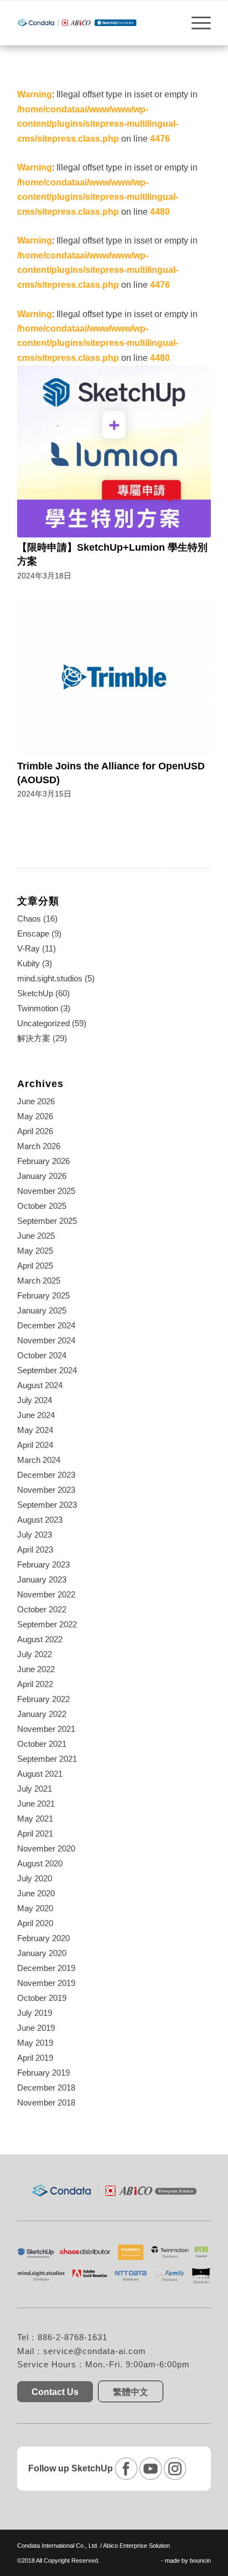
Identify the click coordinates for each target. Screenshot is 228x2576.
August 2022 (40, 1639)
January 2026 (42, 1176)
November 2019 (46, 1983)
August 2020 (40, 1863)
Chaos (29, 919)
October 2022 (42, 1609)
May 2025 (35, 1251)
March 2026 (39, 1146)
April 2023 (35, 1550)
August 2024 (40, 1385)
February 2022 (43, 1699)
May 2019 (35, 2043)
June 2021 (36, 1804)
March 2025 (39, 1281)
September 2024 (47, 1370)
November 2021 (46, 1729)
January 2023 (42, 1579)
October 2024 (42, 1355)
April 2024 (35, 1445)
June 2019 (36, 2028)
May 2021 (35, 1819)
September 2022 (47, 1624)
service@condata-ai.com (95, 2351)
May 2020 (35, 1908)
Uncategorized (43, 1023)
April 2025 (35, 1266)
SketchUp (35, 993)
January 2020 (42, 1953)
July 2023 (35, 1535)
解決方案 (34, 1038)
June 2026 (36, 1101)
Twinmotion (38, 1008)
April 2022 (35, 1684)
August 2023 (40, 1520)
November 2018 (46, 2102)
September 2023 (47, 1505)
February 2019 (43, 2073)
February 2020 (43, 1938)
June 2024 (36, 1415)
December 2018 (46, 2088)
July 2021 (35, 1789)
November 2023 (46, 1490)
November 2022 (46, 1594)
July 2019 (35, 2013)
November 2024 (46, 1340)
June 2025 (36, 1236)
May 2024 (35, 1430)
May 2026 (35, 1116)
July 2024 (35, 1400)
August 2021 (40, 1774)
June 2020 (36, 1893)
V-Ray (28, 948)
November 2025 (46, 1191)
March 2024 (39, 1460)
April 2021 (35, 1833)
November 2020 (46, 1848)
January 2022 (42, 1714)
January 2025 (42, 1310)
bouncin (200, 2561)
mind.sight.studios (50, 978)
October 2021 (42, 1744)
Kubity (28, 963)
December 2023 (46, 1475)
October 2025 (42, 1206)
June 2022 (36, 1669)
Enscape (33, 933)
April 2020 (35, 1923)
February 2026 (43, 1161)
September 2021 (47, 1759)
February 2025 (43, 1295)
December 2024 (46, 1325)
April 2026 (35, 1131)
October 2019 (42, 1998)
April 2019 (35, 2058)
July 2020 (35, 1878)
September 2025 (47, 1221)
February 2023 (43, 1564)
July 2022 (35, 1654)
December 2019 (46, 1968)
